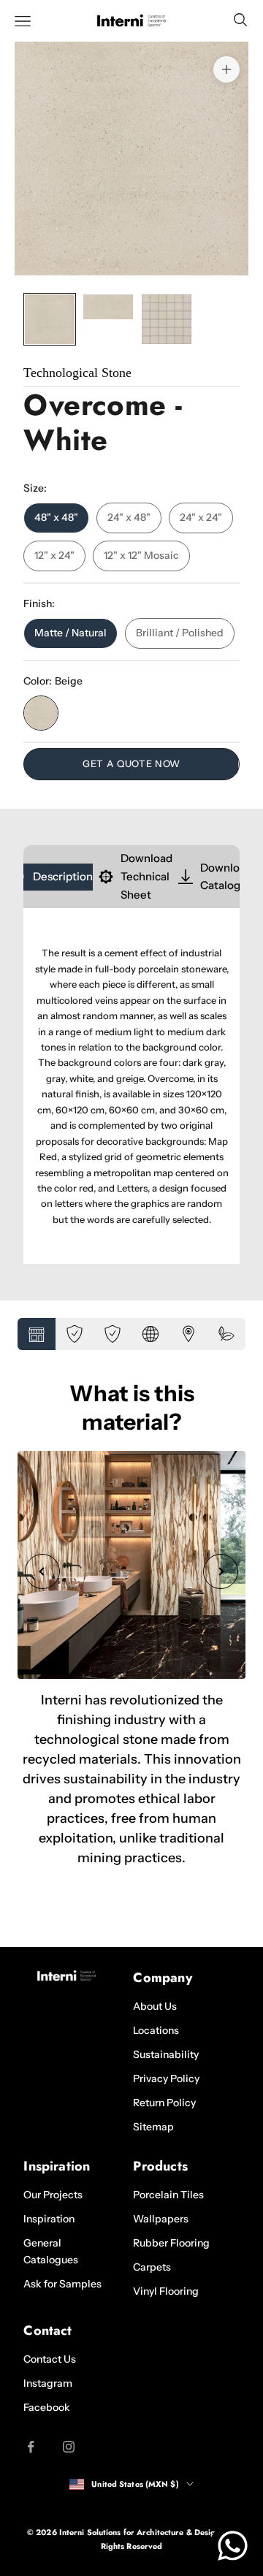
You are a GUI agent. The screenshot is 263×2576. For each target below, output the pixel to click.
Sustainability (166, 2054)
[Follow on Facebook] (31, 2447)
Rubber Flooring (171, 2243)
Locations (156, 2030)
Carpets (152, 2267)
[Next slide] (221, 1571)
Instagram (48, 2383)
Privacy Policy (166, 2078)
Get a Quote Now (131, 763)
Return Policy (164, 2103)
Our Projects (53, 2195)
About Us (155, 2006)
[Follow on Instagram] (69, 2447)
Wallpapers (161, 2219)
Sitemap (153, 2127)
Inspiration (49, 2219)
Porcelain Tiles (168, 2195)
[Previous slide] (42, 1571)
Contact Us (50, 2359)
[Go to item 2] (108, 307)
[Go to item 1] (50, 319)
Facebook (47, 2407)
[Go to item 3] (167, 319)
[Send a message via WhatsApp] (233, 2546)
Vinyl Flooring (166, 2291)
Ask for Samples (62, 2284)
